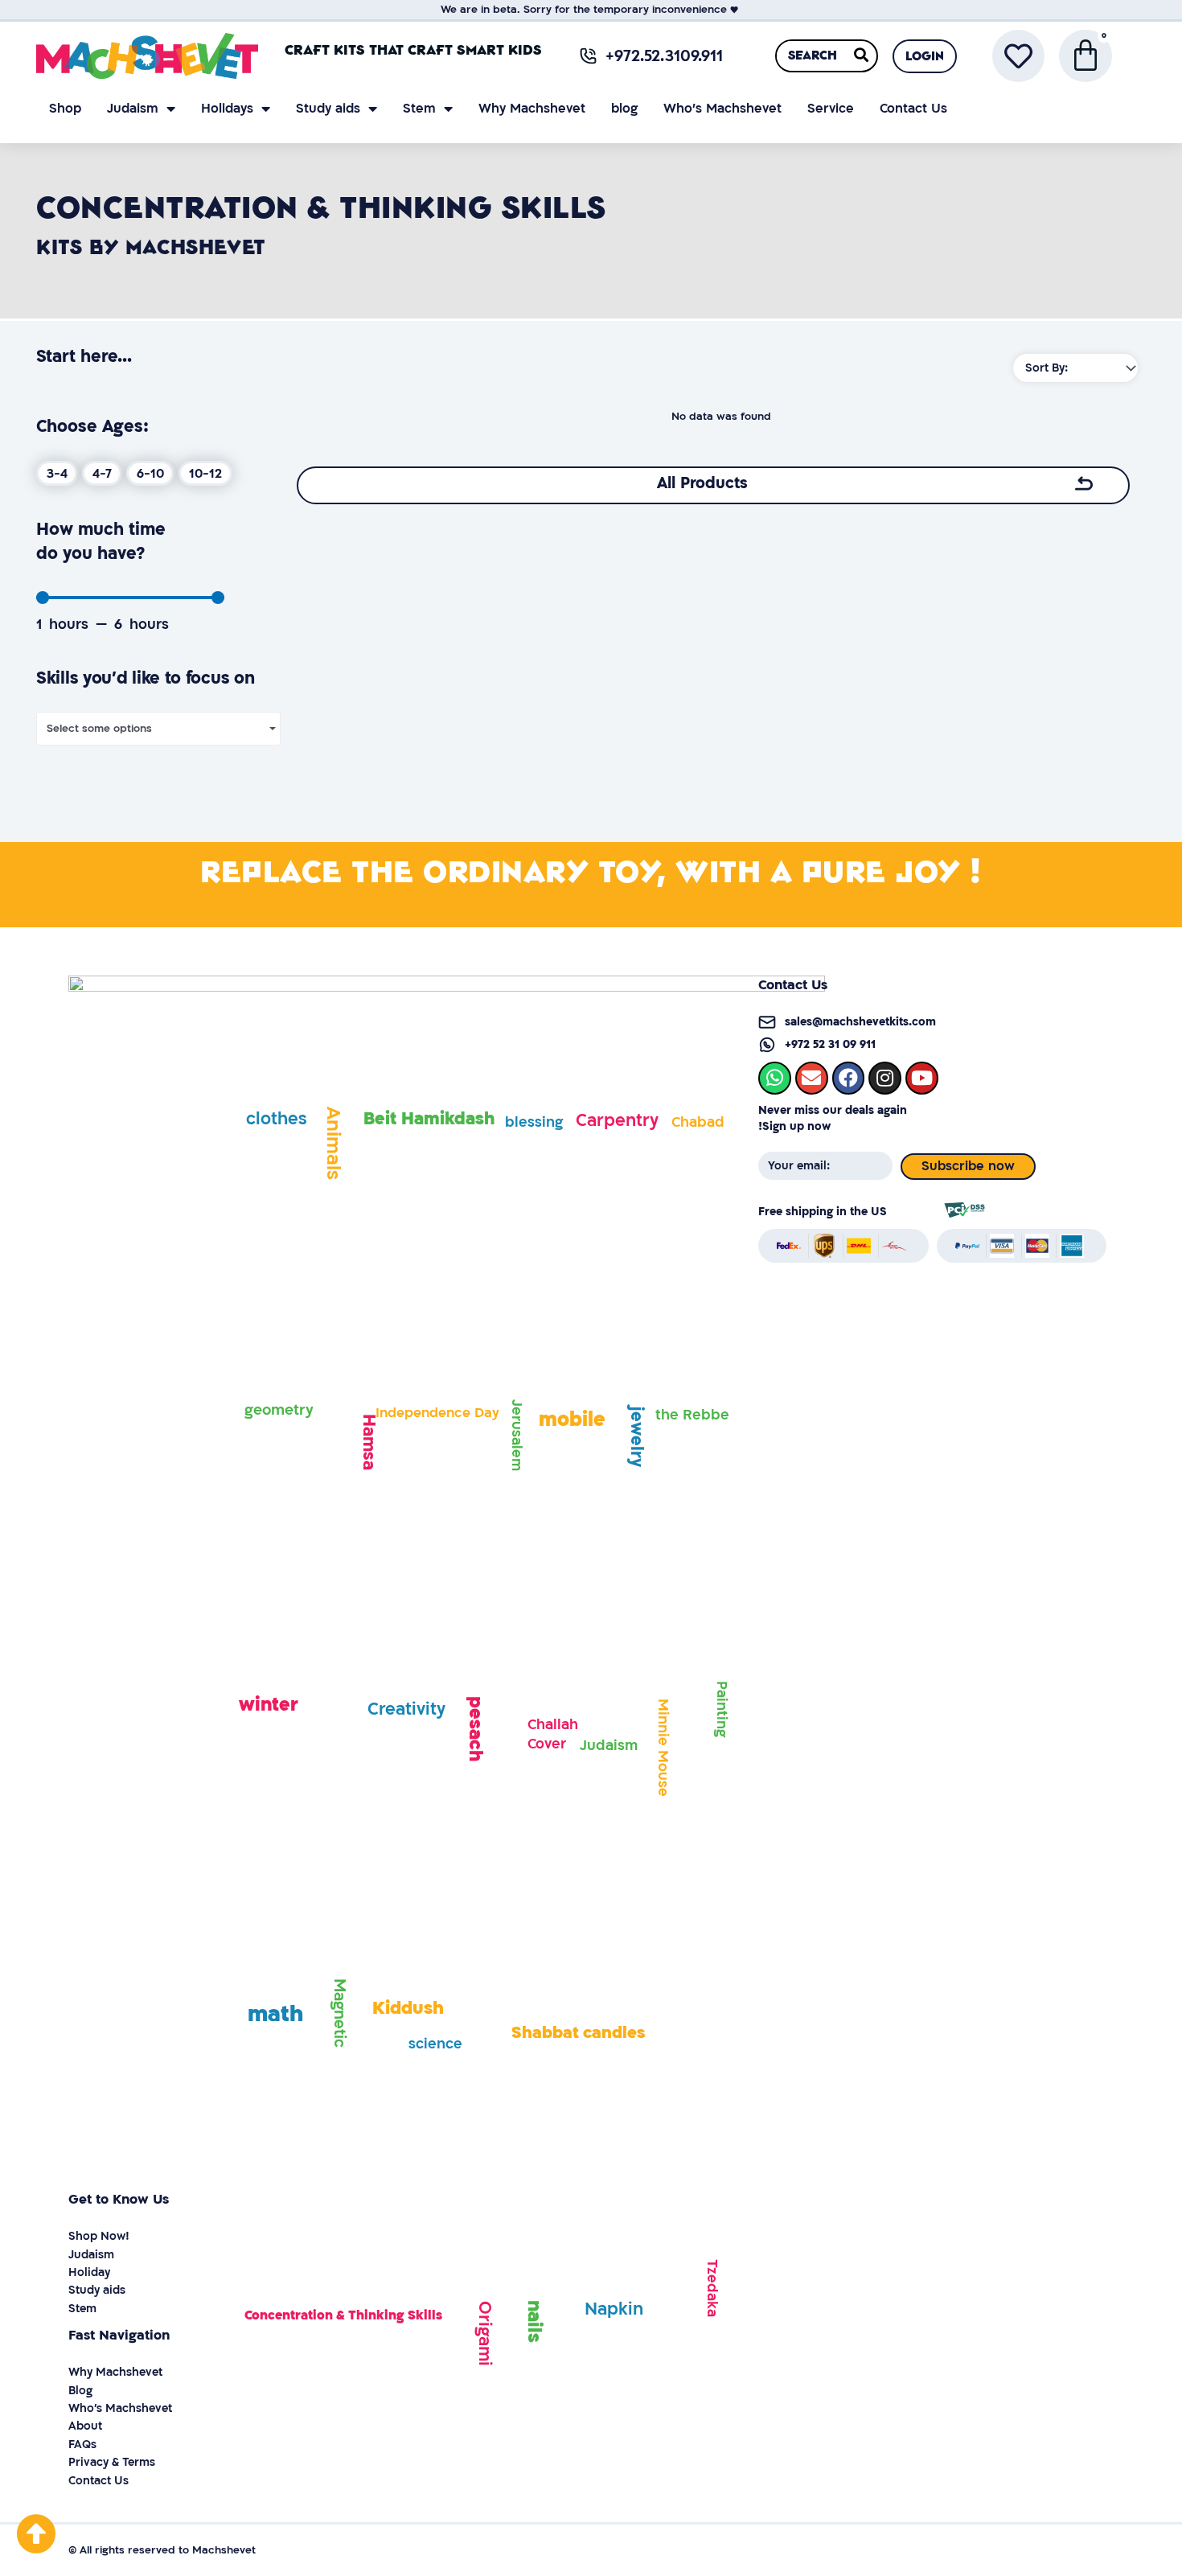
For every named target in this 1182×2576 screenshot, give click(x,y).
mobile (572, 1420)
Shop (65, 109)
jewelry (636, 1437)
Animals (333, 1143)
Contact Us (913, 109)
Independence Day (437, 1413)
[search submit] (861, 55)
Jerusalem (517, 1435)
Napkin (614, 2309)
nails (534, 2321)
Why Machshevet (532, 109)
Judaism (133, 109)
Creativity (406, 1709)
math (275, 2014)
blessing (534, 1122)
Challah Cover (553, 1734)
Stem (419, 109)
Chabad (698, 1122)
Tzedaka (712, 2288)
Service (831, 109)
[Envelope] (812, 1078)
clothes (277, 1119)
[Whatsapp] (775, 1078)
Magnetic (339, 2013)
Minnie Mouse (663, 1748)
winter (269, 1705)
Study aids (328, 109)
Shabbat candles (578, 2033)
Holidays (227, 109)
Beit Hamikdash (429, 1119)
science (435, 2044)
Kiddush (408, 2008)
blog (624, 109)
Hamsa (369, 1442)
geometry (279, 1410)
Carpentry (617, 1121)
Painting (722, 1709)
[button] (925, 56)
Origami (484, 2334)
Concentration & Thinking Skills (343, 2315)
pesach (475, 1729)
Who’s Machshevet (722, 109)
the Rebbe (692, 1415)
